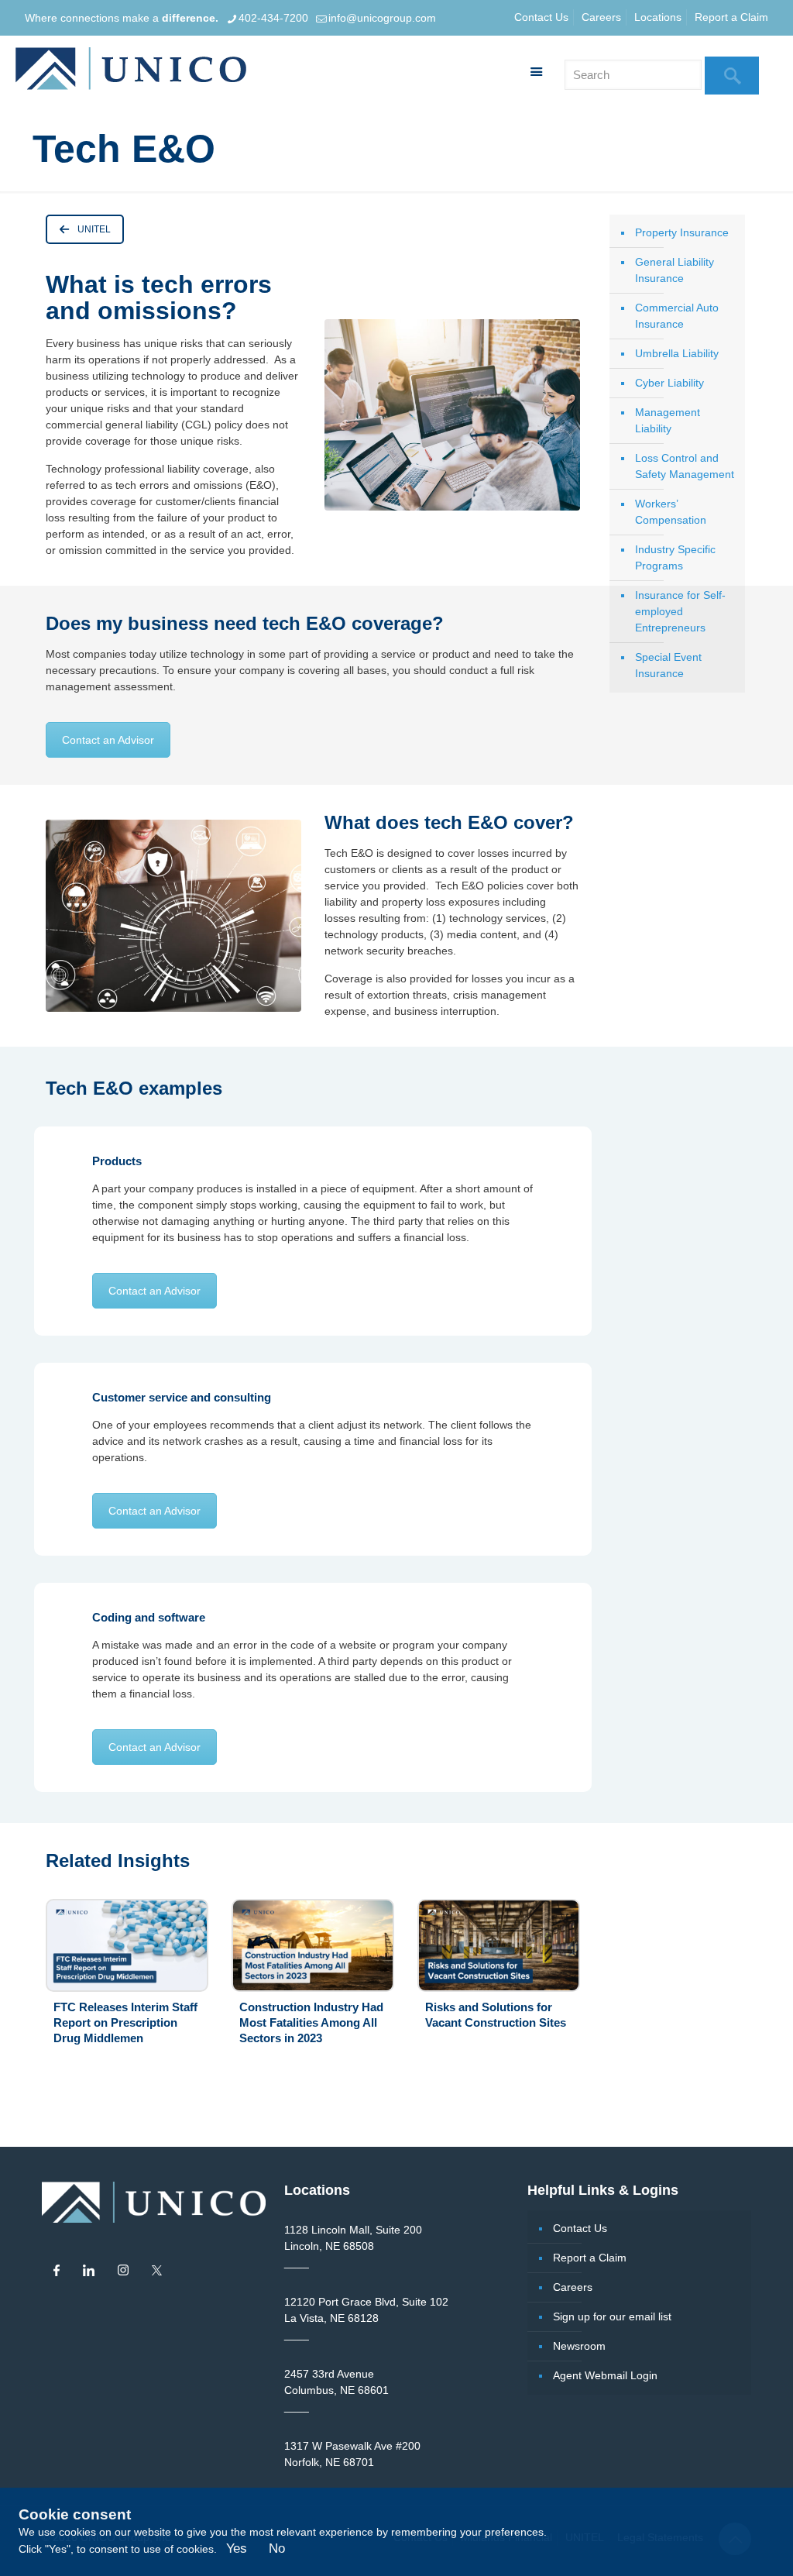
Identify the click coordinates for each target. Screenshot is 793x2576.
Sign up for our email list (612, 2316)
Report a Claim (731, 17)
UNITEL (94, 229)
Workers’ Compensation (671, 512)
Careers (601, 17)
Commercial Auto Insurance (677, 316)
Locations (658, 17)
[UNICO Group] (131, 71)
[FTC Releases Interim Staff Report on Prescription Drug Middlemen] (127, 1945)
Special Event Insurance (668, 665)
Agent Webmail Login (605, 2375)
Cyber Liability (669, 383)
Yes (237, 2548)
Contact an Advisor (108, 740)
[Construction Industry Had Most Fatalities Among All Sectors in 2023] (313, 1945)
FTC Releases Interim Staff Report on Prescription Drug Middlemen (125, 2022)
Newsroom (579, 2346)
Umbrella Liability (677, 353)
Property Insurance (682, 232)
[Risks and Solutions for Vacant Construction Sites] (499, 1945)
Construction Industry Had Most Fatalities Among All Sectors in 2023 (311, 2022)
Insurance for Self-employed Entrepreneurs (680, 611)
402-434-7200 (273, 18)
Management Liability (668, 420)
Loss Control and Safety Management (685, 466)
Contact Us (541, 17)
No (277, 2548)
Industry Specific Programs (675, 557)
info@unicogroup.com (382, 18)
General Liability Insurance (675, 270)
